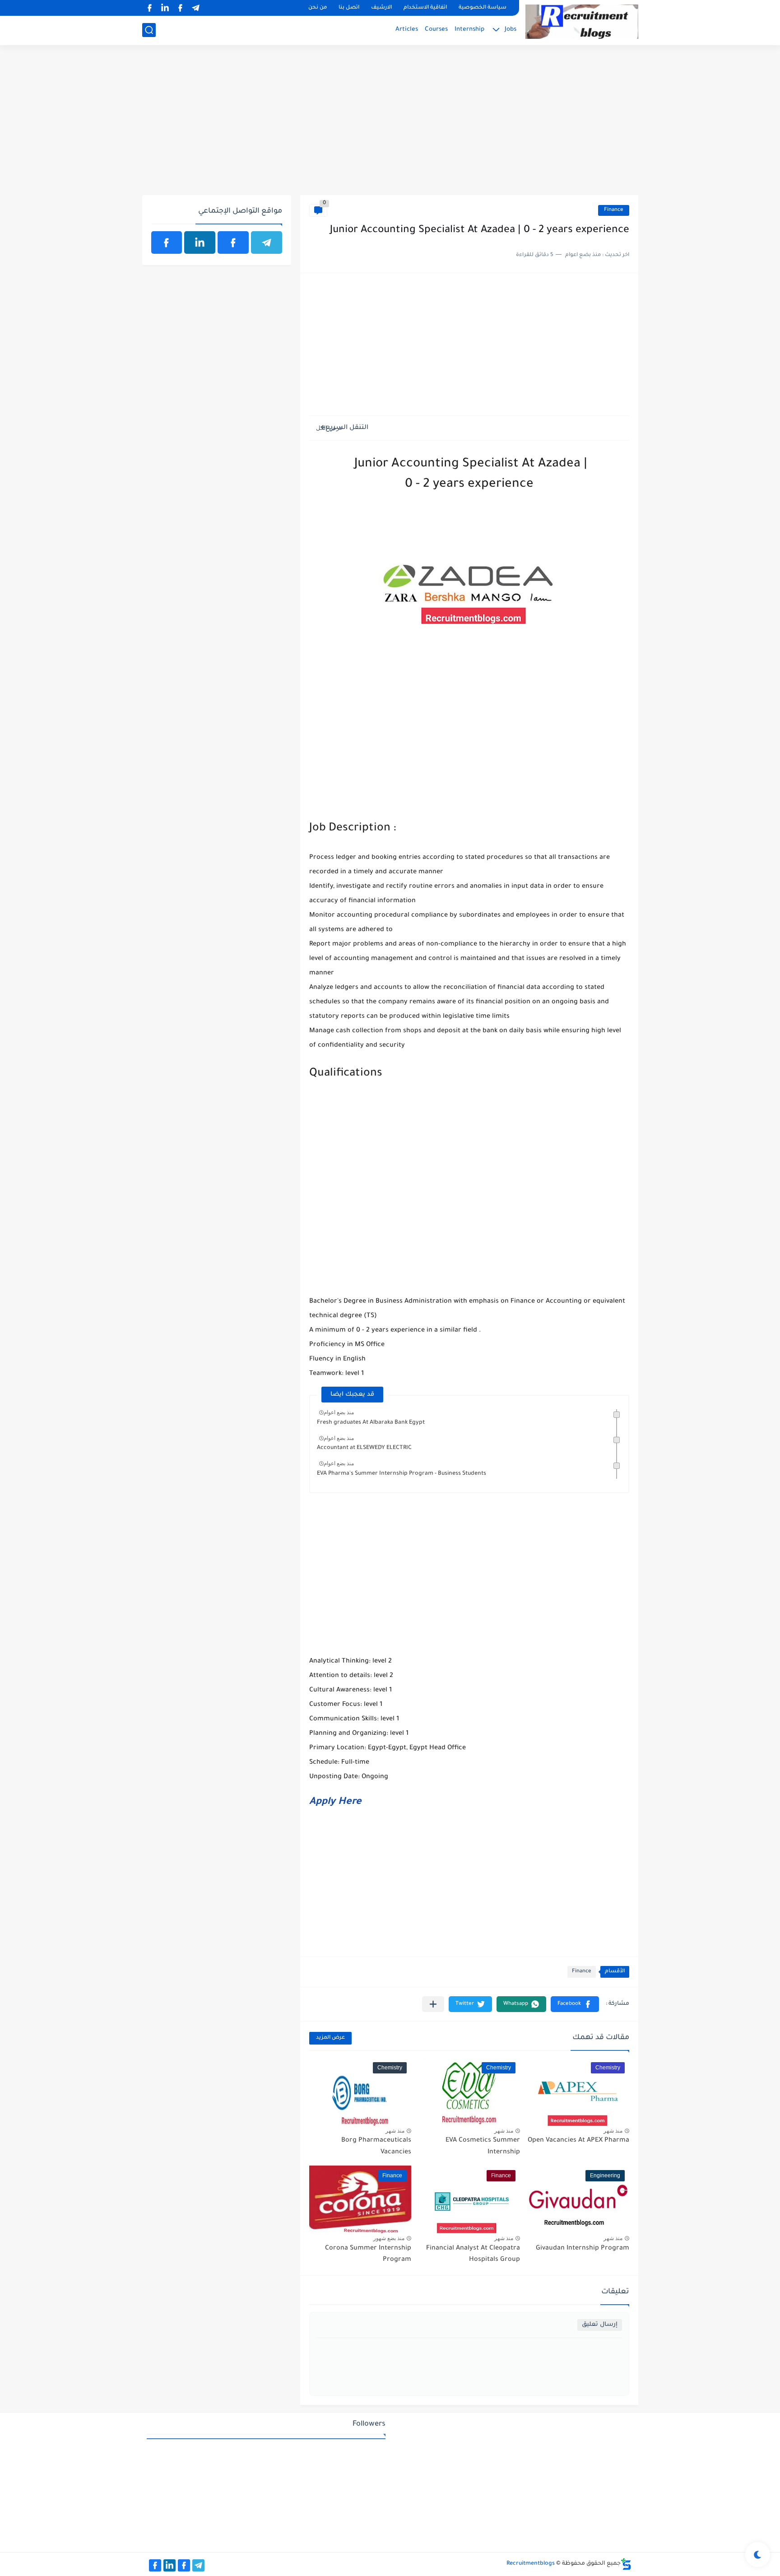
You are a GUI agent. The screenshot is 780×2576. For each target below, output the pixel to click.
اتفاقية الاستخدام (425, 8)
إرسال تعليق (600, 2325)
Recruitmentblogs (531, 2564)
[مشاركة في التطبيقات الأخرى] (433, 2004)
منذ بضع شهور (389, 2238)
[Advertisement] (390, 125)
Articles (407, 30)
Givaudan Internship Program (583, 2249)
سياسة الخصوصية (483, 8)
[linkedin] (165, 8)
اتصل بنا (349, 8)
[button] (575, 2004)
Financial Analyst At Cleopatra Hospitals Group (473, 2255)
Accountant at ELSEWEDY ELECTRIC (364, 1448)
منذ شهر (613, 2131)
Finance (614, 210)
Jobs (511, 30)
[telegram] (196, 8)
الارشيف (381, 8)
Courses (436, 30)
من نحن (318, 8)
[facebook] (181, 8)
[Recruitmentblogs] (582, 22)
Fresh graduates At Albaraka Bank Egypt (371, 1423)
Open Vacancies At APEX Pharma (578, 2141)
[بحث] (149, 30)
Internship (469, 30)
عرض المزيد (330, 2038)
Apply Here (335, 1803)
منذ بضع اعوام (339, 1412)
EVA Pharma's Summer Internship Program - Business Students (402, 1474)
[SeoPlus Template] (626, 2564)
